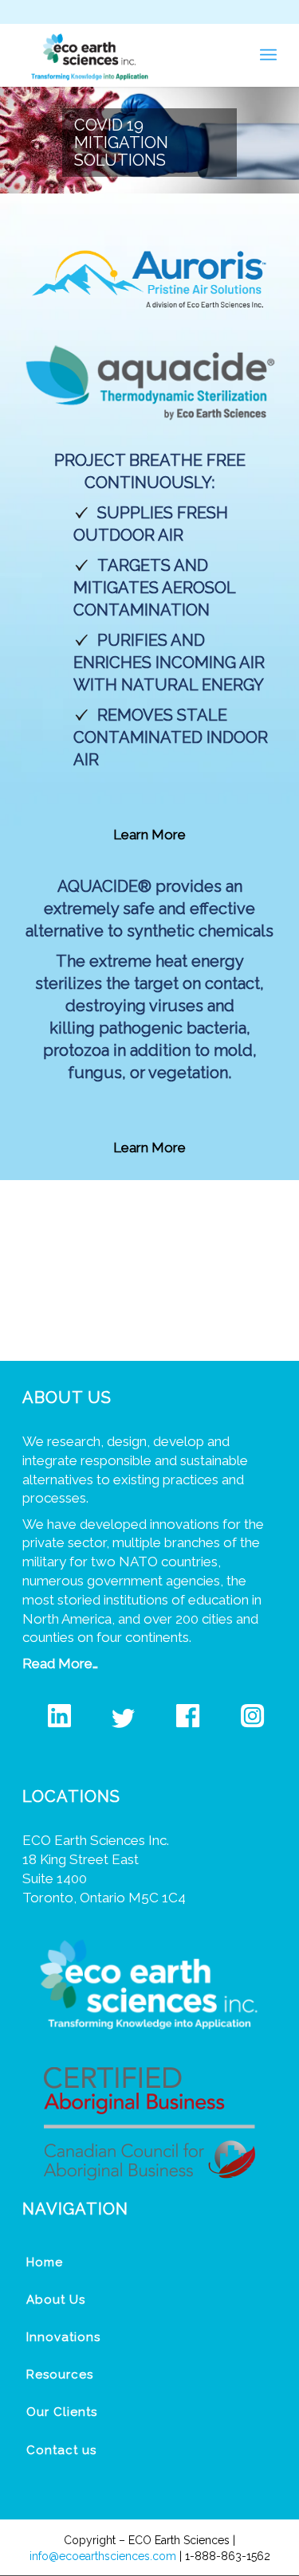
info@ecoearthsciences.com (103, 2556)
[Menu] (268, 55)
